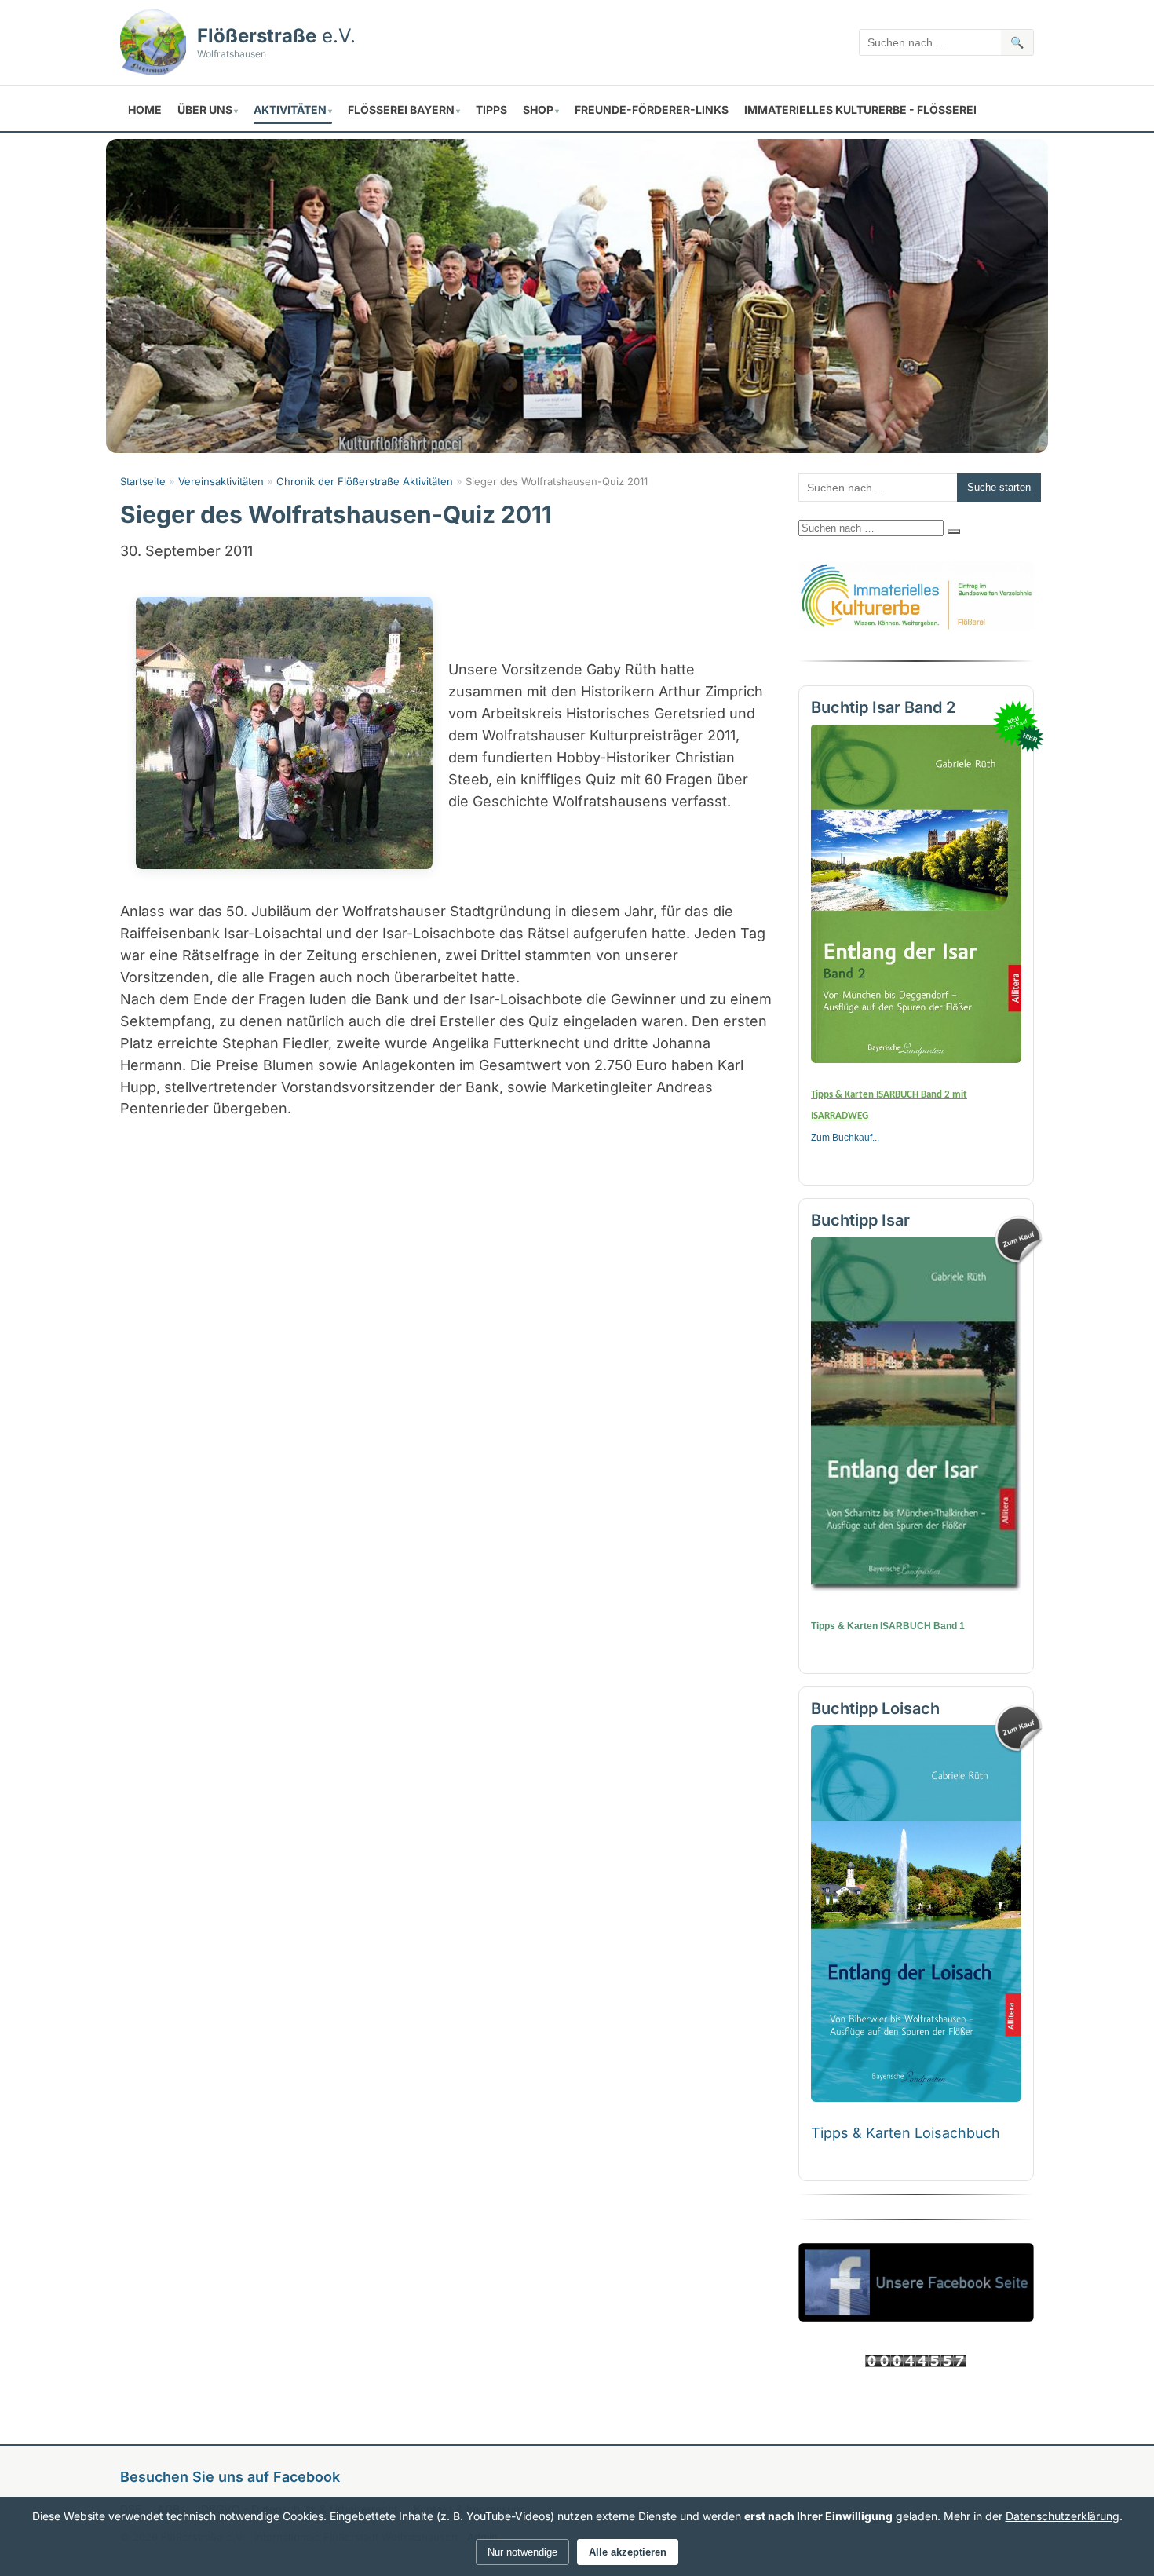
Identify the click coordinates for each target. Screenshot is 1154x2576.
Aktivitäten (290, 110)
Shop (538, 110)
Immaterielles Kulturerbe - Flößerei (860, 110)
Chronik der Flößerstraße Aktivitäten (365, 481)
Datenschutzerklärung (1063, 2516)
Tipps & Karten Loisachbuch (906, 2133)
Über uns (205, 110)
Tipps (491, 110)
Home (145, 110)
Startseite (143, 481)
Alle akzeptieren (628, 2552)
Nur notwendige (522, 2552)
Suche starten (999, 487)
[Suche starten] (954, 532)
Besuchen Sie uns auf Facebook (230, 2477)
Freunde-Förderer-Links (652, 110)
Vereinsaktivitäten (221, 481)
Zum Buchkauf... (845, 1138)
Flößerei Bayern (401, 110)
